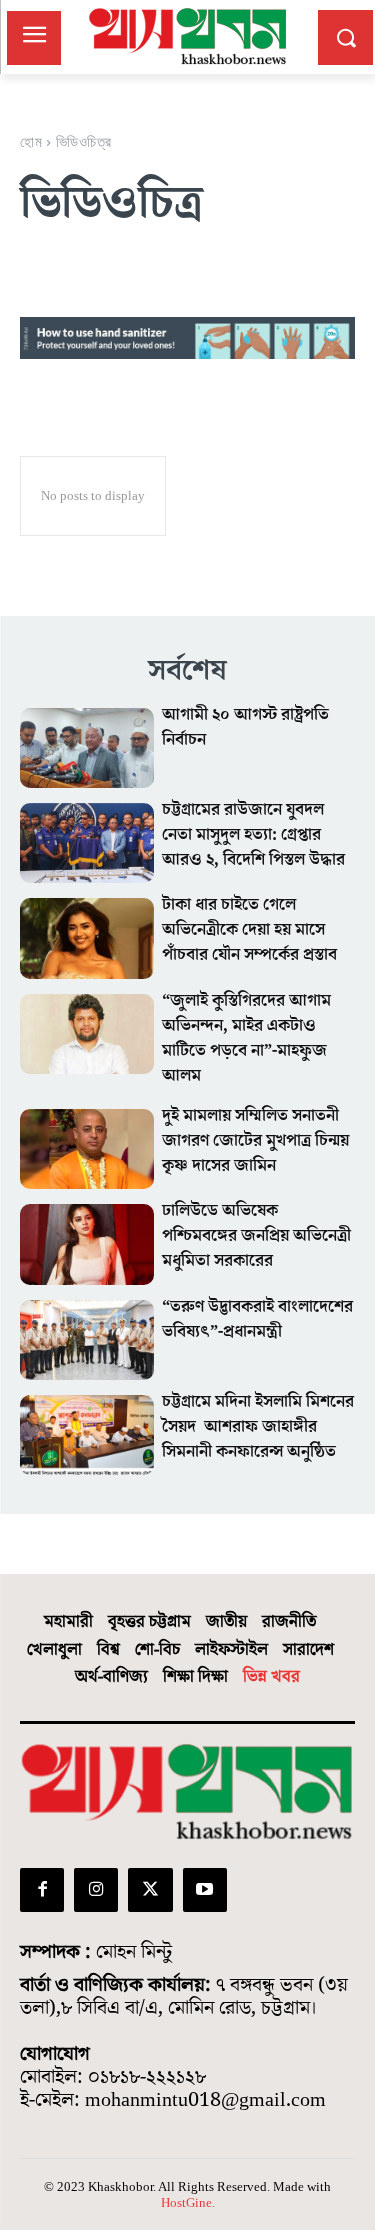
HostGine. (188, 2202)
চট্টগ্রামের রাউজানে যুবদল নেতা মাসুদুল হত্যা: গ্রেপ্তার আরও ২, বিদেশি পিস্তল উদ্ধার (253, 835)
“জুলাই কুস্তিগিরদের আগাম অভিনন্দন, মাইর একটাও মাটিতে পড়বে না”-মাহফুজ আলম (246, 1038)
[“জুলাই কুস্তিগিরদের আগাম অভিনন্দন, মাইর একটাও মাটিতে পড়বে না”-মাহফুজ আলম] (87, 1034)
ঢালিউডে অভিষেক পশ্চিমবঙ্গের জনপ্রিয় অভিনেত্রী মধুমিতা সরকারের (256, 1236)
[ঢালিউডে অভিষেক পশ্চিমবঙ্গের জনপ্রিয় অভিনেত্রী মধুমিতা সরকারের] (87, 1244)
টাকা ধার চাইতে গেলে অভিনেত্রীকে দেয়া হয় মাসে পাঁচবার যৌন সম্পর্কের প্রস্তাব (249, 930)
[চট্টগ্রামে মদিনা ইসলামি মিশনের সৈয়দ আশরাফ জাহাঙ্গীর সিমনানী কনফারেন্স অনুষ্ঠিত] (87, 1435)
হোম (31, 141)
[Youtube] (205, 1890)
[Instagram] (96, 1890)
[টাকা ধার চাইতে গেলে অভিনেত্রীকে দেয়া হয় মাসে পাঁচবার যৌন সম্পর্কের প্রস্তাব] (87, 938)
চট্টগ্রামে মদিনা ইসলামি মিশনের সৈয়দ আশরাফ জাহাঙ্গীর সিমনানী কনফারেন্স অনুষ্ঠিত (258, 1427)
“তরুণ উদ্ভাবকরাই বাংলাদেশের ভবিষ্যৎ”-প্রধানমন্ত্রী (257, 1319)
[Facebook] (42, 1890)
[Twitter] (150, 1890)
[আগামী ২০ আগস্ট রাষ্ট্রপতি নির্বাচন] (87, 748)
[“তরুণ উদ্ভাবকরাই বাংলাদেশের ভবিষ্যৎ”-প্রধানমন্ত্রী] (87, 1340)
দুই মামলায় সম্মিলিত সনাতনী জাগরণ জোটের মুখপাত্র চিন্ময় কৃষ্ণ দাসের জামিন (255, 1141)
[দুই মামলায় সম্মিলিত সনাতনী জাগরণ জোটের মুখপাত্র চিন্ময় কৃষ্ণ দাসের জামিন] (87, 1149)
